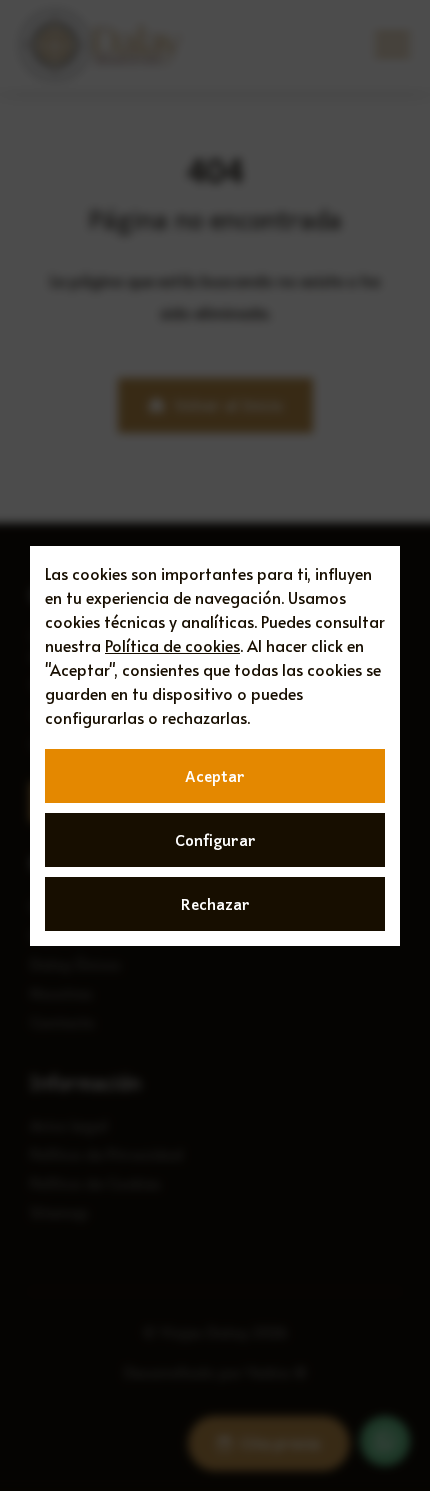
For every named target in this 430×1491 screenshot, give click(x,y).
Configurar (215, 840)
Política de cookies (172, 645)
